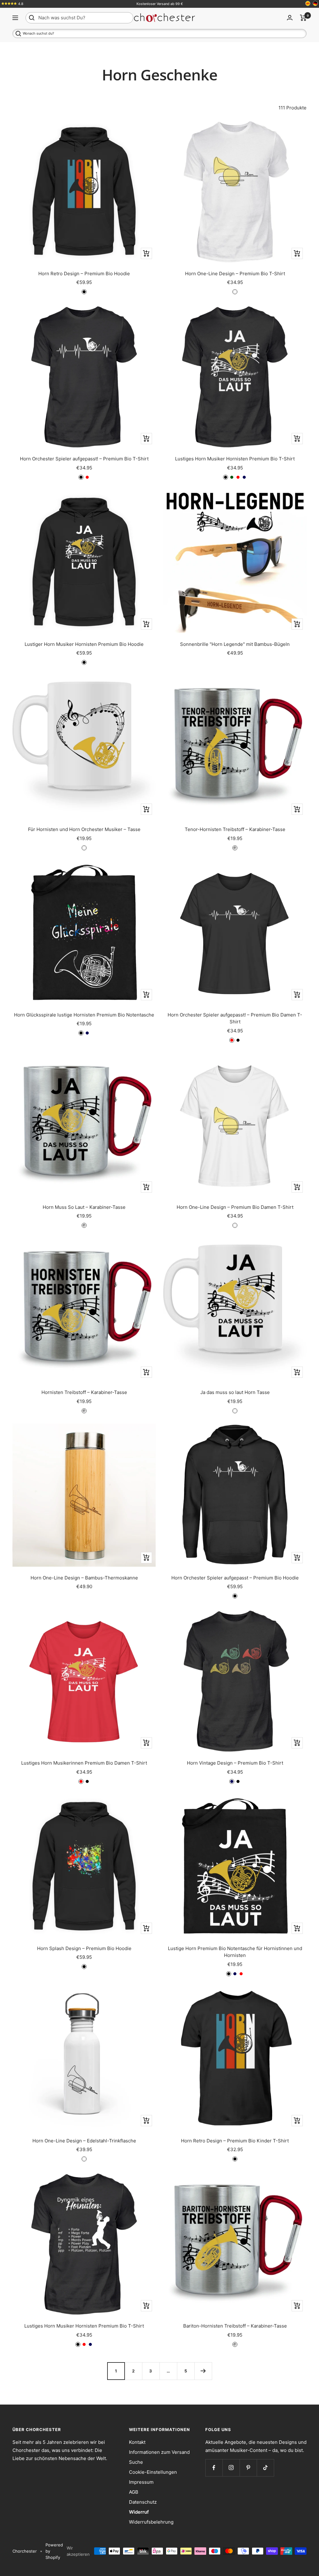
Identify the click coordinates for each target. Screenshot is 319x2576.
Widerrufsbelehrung (151, 2522)
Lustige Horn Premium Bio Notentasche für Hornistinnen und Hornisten (235, 1952)
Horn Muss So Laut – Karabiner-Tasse (84, 1207)
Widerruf (139, 2512)
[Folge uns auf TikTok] (265, 2468)
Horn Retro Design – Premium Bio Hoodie (84, 274)
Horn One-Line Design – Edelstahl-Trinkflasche (84, 2141)
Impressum (141, 2482)
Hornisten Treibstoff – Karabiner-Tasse (84, 1392)
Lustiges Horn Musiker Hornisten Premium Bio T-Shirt (235, 459)
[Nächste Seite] (203, 2371)
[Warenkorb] (303, 18)
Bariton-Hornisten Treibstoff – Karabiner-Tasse (235, 2326)
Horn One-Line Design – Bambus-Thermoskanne (84, 1578)
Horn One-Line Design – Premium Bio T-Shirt (235, 274)
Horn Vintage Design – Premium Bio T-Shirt (235, 1763)
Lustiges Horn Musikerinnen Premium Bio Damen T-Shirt (84, 1763)
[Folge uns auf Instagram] (231, 2468)
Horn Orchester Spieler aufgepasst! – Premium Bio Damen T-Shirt (235, 1018)
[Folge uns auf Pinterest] (248, 2468)
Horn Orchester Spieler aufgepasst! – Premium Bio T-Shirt (84, 459)
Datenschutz (143, 2502)
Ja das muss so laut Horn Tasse (235, 1392)
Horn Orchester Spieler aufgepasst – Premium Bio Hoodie (235, 1578)
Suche (136, 2462)
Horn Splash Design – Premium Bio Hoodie (84, 1948)
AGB (134, 2492)
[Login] (290, 18)
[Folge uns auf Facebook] (214, 2468)
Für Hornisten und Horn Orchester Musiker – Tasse (84, 829)
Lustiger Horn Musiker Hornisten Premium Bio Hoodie (84, 644)
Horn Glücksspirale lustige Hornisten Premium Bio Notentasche (84, 1015)
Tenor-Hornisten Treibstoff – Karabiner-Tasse (235, 829)
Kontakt (137, 2442)
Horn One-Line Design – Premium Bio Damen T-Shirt (235, 1207)
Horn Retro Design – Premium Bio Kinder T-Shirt (235, 2141)
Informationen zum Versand (159, 2452)
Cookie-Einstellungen (153, 2472)
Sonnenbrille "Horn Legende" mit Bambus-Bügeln (235, 644)
